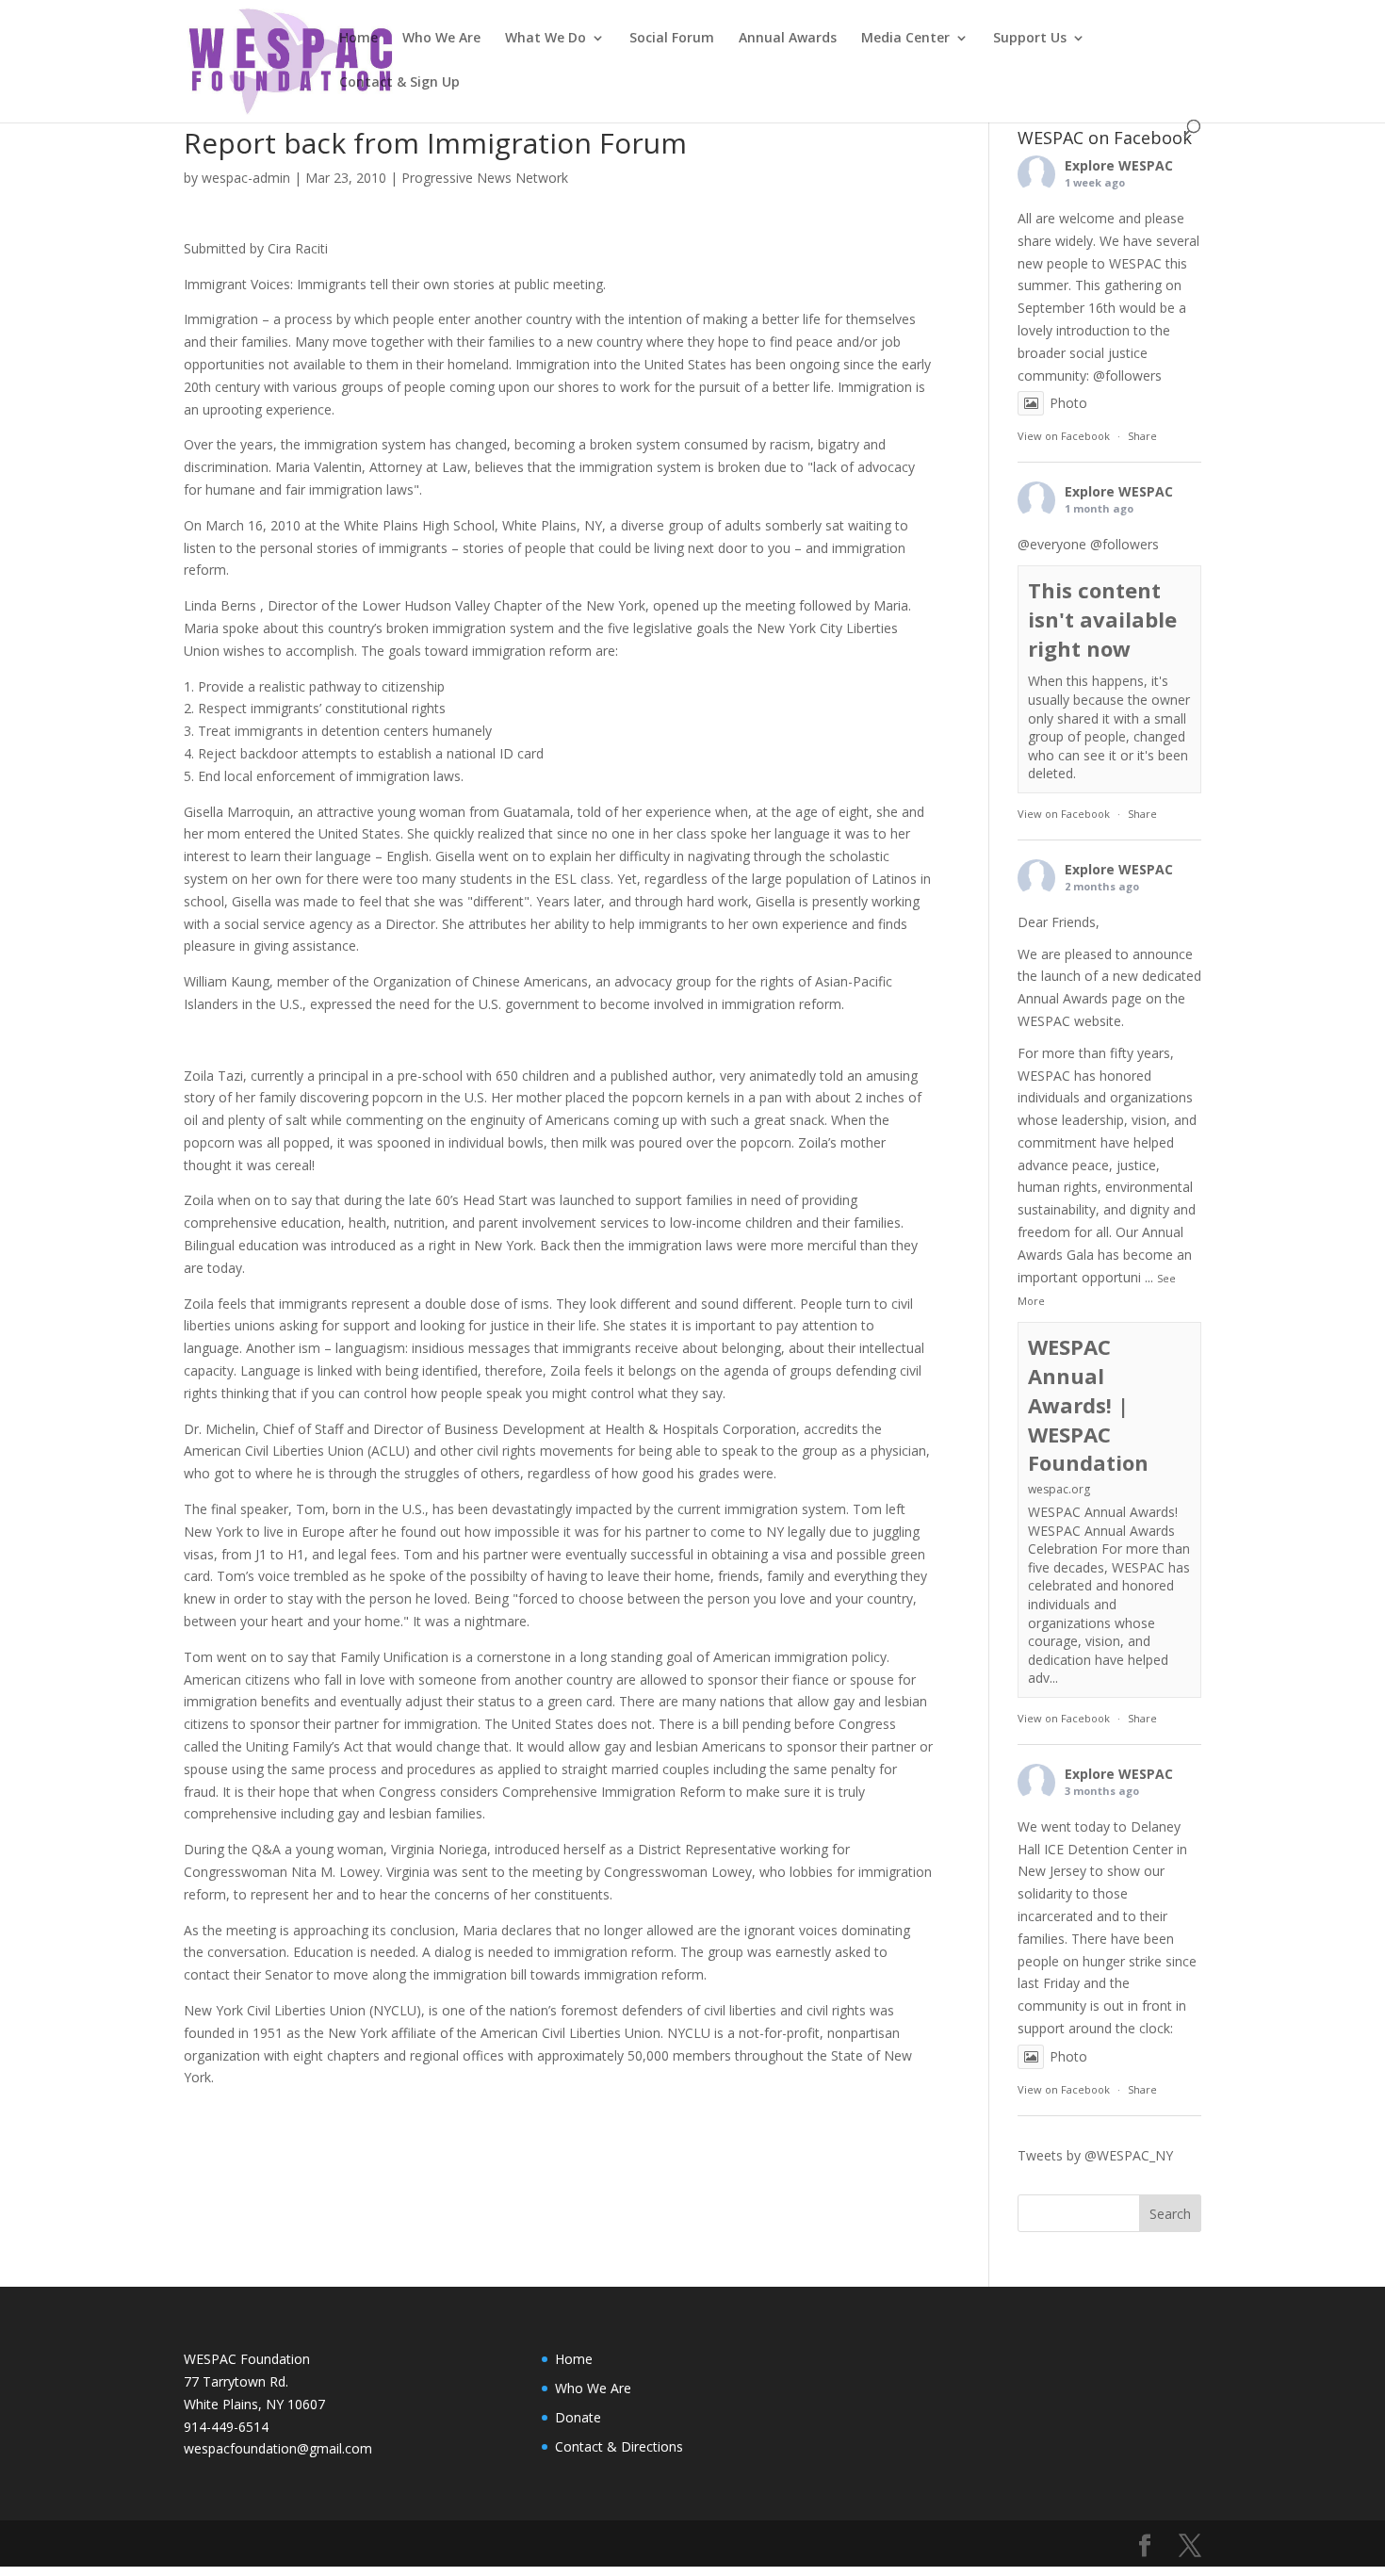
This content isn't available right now (1102, 619)
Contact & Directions (619, 2446)
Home (358, 39)
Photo (1068, 403)
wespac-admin (246, 178)
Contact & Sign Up (399, 83)
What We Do (546, 39)
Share (1142, 436)
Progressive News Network (485, 178)
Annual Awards (788, 39)
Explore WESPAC (1119, 165)
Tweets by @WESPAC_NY (1095, 2155)
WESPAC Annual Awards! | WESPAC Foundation (1088, 1404)
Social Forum (672, 39)
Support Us (1030, 39)
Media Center (905, 39)
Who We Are (441, 39)
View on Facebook (1064, 436)
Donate (578, 2417)
